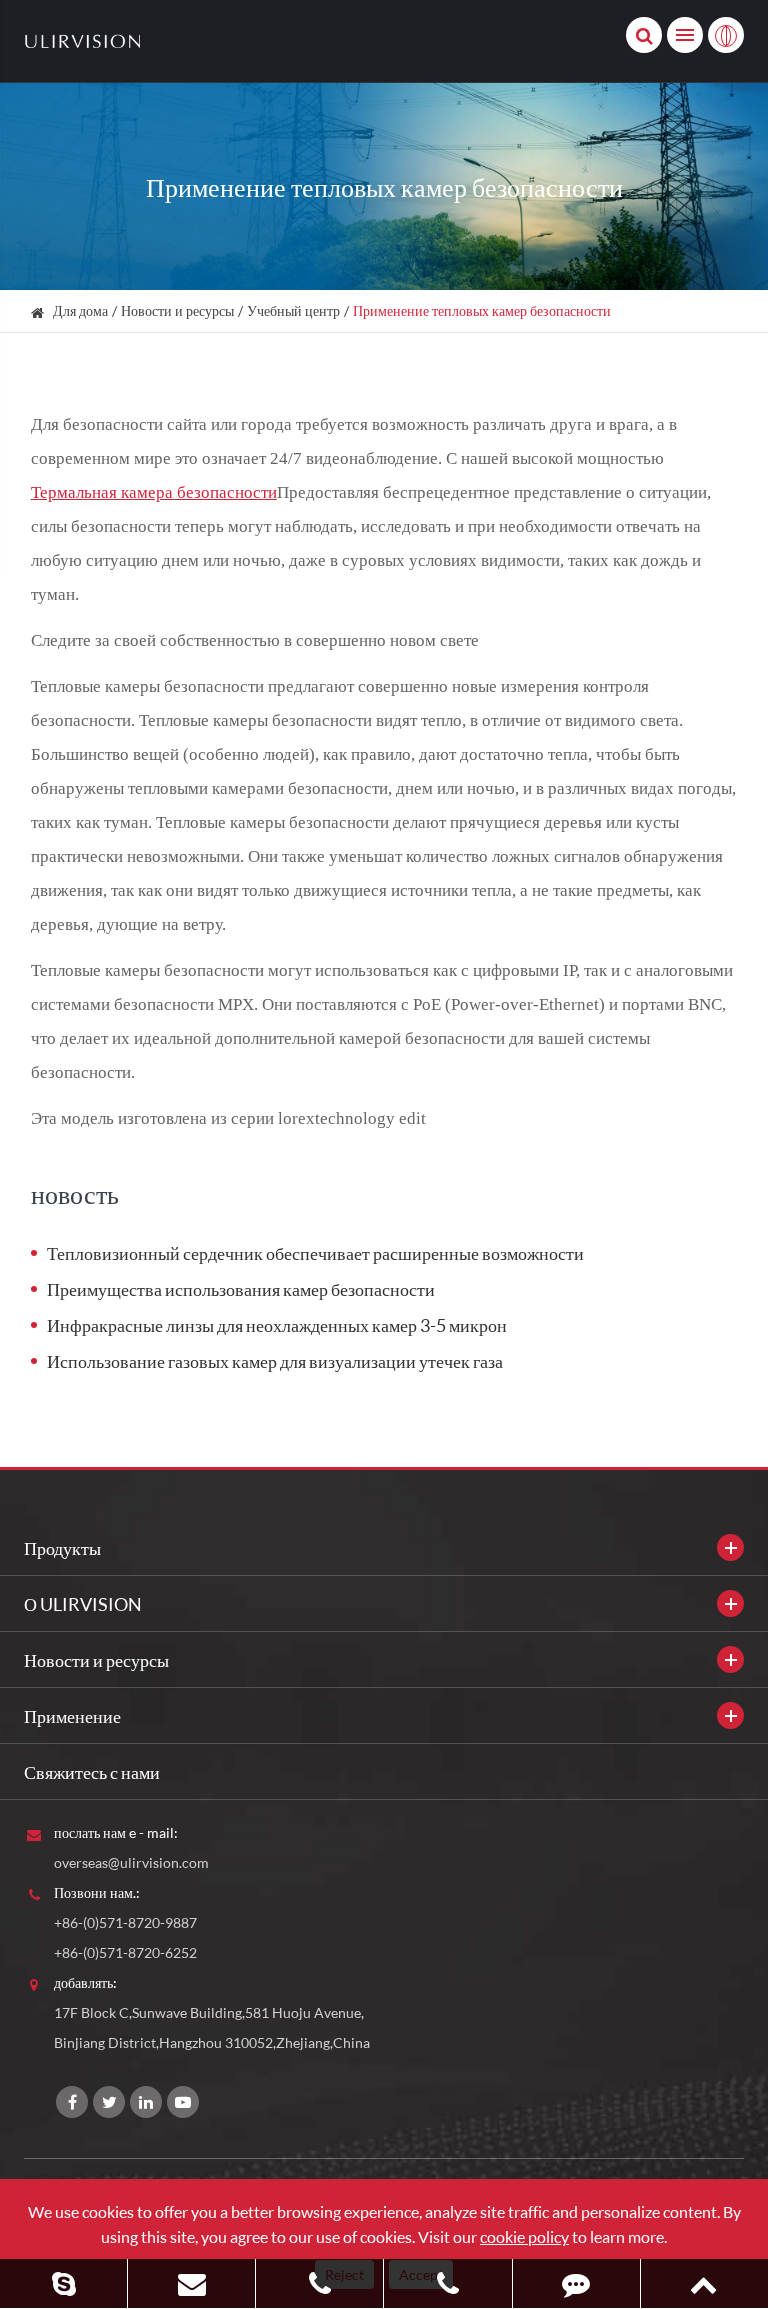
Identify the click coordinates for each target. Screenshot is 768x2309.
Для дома (80, 310)
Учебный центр (293, 310)
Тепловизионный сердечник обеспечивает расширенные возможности (315, 1253)
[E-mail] (191, 2283)
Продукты (62, 1548)
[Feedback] (576, 2283)
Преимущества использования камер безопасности (241, 1289)
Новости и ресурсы (177, 310)
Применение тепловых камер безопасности (482, 310)
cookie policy (524, 2236)
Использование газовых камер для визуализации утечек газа (275, 1361)
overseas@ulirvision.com (131, 1862)
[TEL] (319, 2283)
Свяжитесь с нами (92, 1772)
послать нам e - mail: (116, 1832)
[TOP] (704, 2283)
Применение (72, 1716)
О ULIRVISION (83, 1604)
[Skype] (63, 2283)
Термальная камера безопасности (154, 492)
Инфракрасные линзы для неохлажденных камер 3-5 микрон (277, 1325)
